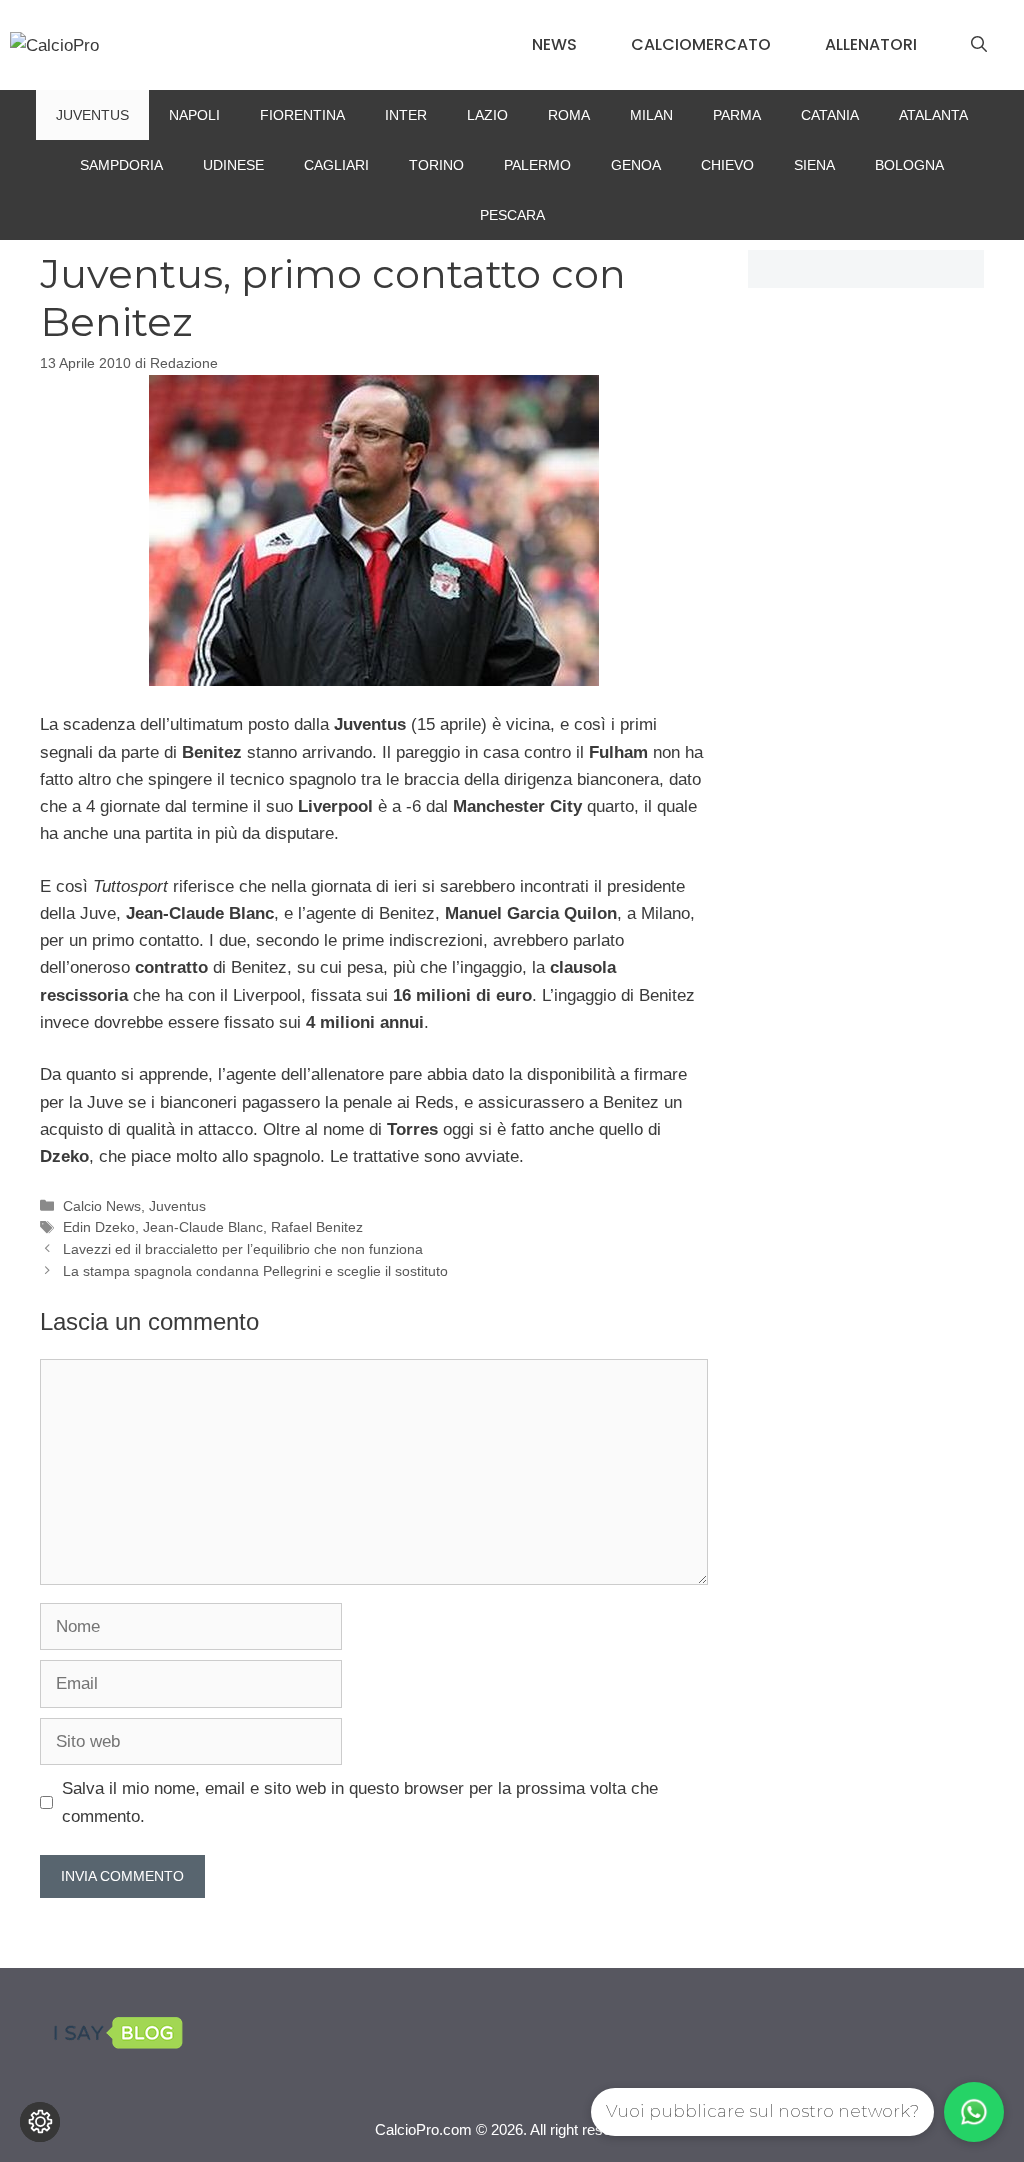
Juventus (92, 115)
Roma (569, 115)
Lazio (487, 115)
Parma (737, 115)
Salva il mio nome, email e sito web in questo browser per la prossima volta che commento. (360, 1802)
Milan (651, 115)
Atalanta (933, 115)
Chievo (727, 165)
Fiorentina (302, 115)
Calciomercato (701, 44)
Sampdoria (121, 165)
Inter (406, 115)
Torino (436, 165)
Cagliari (336, 165)
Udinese (233, 165)
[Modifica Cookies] (40, 2122)
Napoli (194, 115)
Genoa (636, 165)
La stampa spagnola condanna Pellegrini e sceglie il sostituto (255, 1271)
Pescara (512, 215)
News (554, 44)
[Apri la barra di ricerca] (979, 45)
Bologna (909, 165)
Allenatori (871, 44)
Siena (814, 165)
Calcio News (102, 1206)
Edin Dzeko (99, 1227)
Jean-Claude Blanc (203, 1227)
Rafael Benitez (317, 1227)
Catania (830, 115)
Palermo (537, 165)
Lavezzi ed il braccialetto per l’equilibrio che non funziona (243, 1249)
